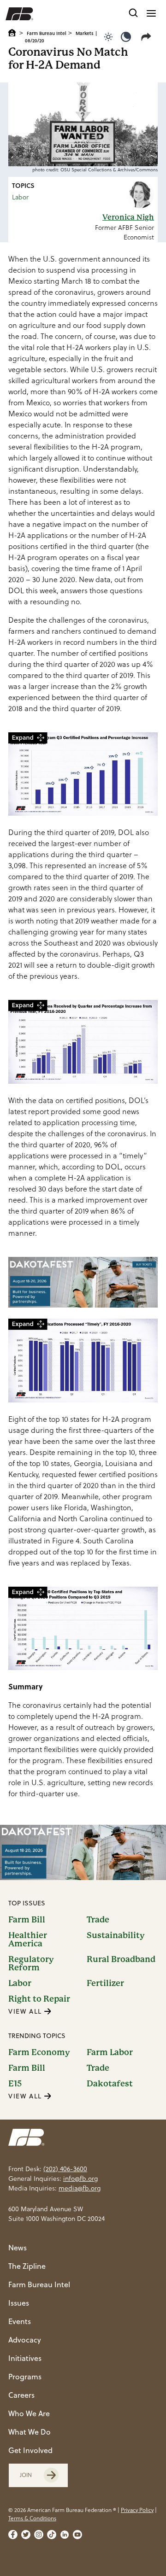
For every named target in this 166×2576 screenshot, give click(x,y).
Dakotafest (110, 2084)
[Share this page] (148, 37)
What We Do (30, 2432)
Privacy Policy (137, 2510)
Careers (21, 2395)
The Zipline (27, 2266)
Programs (25, 2377)
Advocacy (25, 2340)
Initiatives (25, 2358)
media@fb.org (80, 2188)
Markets (85, 33)
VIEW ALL (26, 2011)
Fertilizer (105, 1983)
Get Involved (30, 2450)
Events (20, 2321)
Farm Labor (110, 2052)
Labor (20, 197)
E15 (15, 2084)
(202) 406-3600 (65, 2169)
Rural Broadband (121, 1960)
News (18, 2248)
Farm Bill (27, 1920)
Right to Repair (39, 1999)
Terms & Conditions (32, 2518)
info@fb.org (80, 2179)
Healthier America (28, 1939)
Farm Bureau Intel (47, 33)
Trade (98, 1920)
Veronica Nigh (128, 217)
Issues (19, 2303)
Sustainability (116, 1936)
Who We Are (29, 2413)
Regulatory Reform (31, 1963)
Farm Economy (39, 2052)
